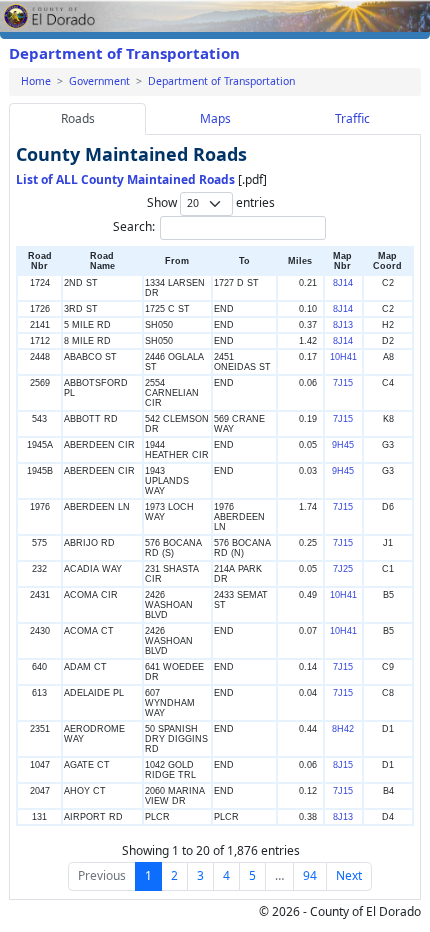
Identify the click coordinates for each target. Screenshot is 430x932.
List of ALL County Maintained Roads (125, 179)
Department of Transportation (124, 53)
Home (36, 81)
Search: (134, 226)
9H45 (343, 445)
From (177, 261)
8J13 (343, 325)
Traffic (352, 118)
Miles (300, 261)
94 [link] (310, 875)
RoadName (102, 261)
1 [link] (148, 875)
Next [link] (349, 875)
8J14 (343, 283)
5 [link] (252, 875)
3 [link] (200, 875)
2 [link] (174, 875)
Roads (78, 118)
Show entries (211, 202)
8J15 (343, 765)
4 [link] (226, 875)
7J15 (343, 383)
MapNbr (342, 261)
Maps (215, 118)
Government (99, 81)
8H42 (343, 729)
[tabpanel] (215, 517)
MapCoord (387, 261)
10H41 (343, 357)
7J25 (343, 569)
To (244, 261)
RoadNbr (40, 261)
